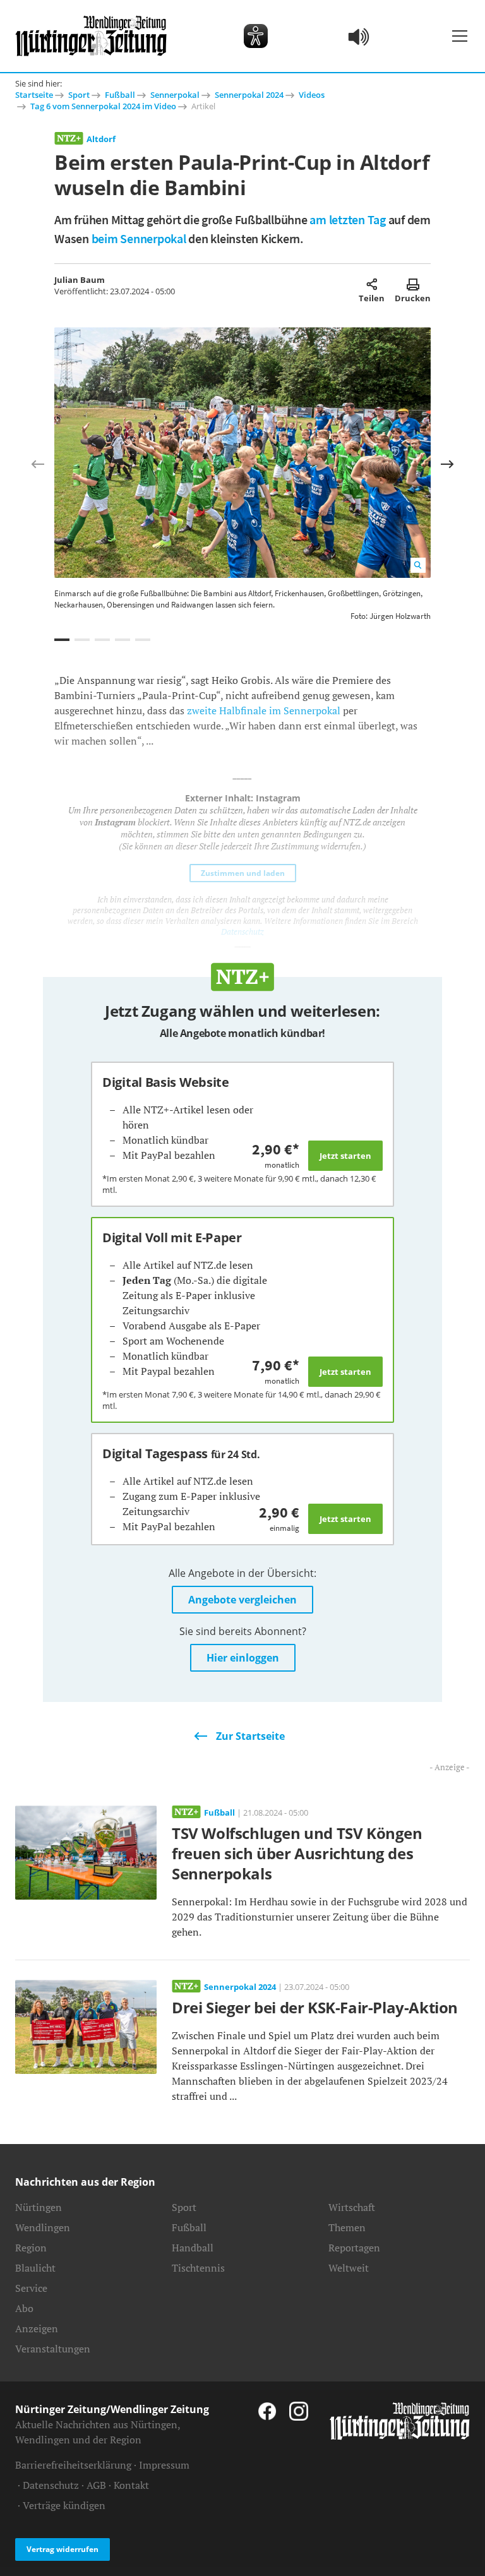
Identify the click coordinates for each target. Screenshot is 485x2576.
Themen (347, 2227)
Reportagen (354, 2248)
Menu (460, 36)
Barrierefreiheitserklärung (73, 2465)
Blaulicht (35, 2268)
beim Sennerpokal (139, 238)
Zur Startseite (250, 1736)
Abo (24, 2308)
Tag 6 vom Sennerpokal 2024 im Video (103, 106)
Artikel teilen (372, 284)
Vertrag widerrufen (63, 2549)
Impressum (164, 2465)
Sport (79, 95)
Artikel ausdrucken (413, 284)
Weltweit (349, 2268)
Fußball (120, 95)
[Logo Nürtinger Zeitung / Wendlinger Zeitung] (91, 36)
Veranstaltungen (53, 2349)
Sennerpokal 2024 (249, 95)
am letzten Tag (348, 219)
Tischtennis (198, 2268)
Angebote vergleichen (242, 1600)
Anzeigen (37, 2328)
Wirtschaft (352, 2207)
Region (31, 2248)
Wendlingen (43, 2227)
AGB (96, 2485)
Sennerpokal (175, 95)
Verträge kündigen (64, 2505)
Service (31, 2288)
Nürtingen (39, 2207)
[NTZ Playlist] (359, 36)
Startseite (34, 95)
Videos (312, 95)
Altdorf (101, 139)
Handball (193, 2248)
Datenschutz (51, 2485)
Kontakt (131, 2485)
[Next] (447, 464)
